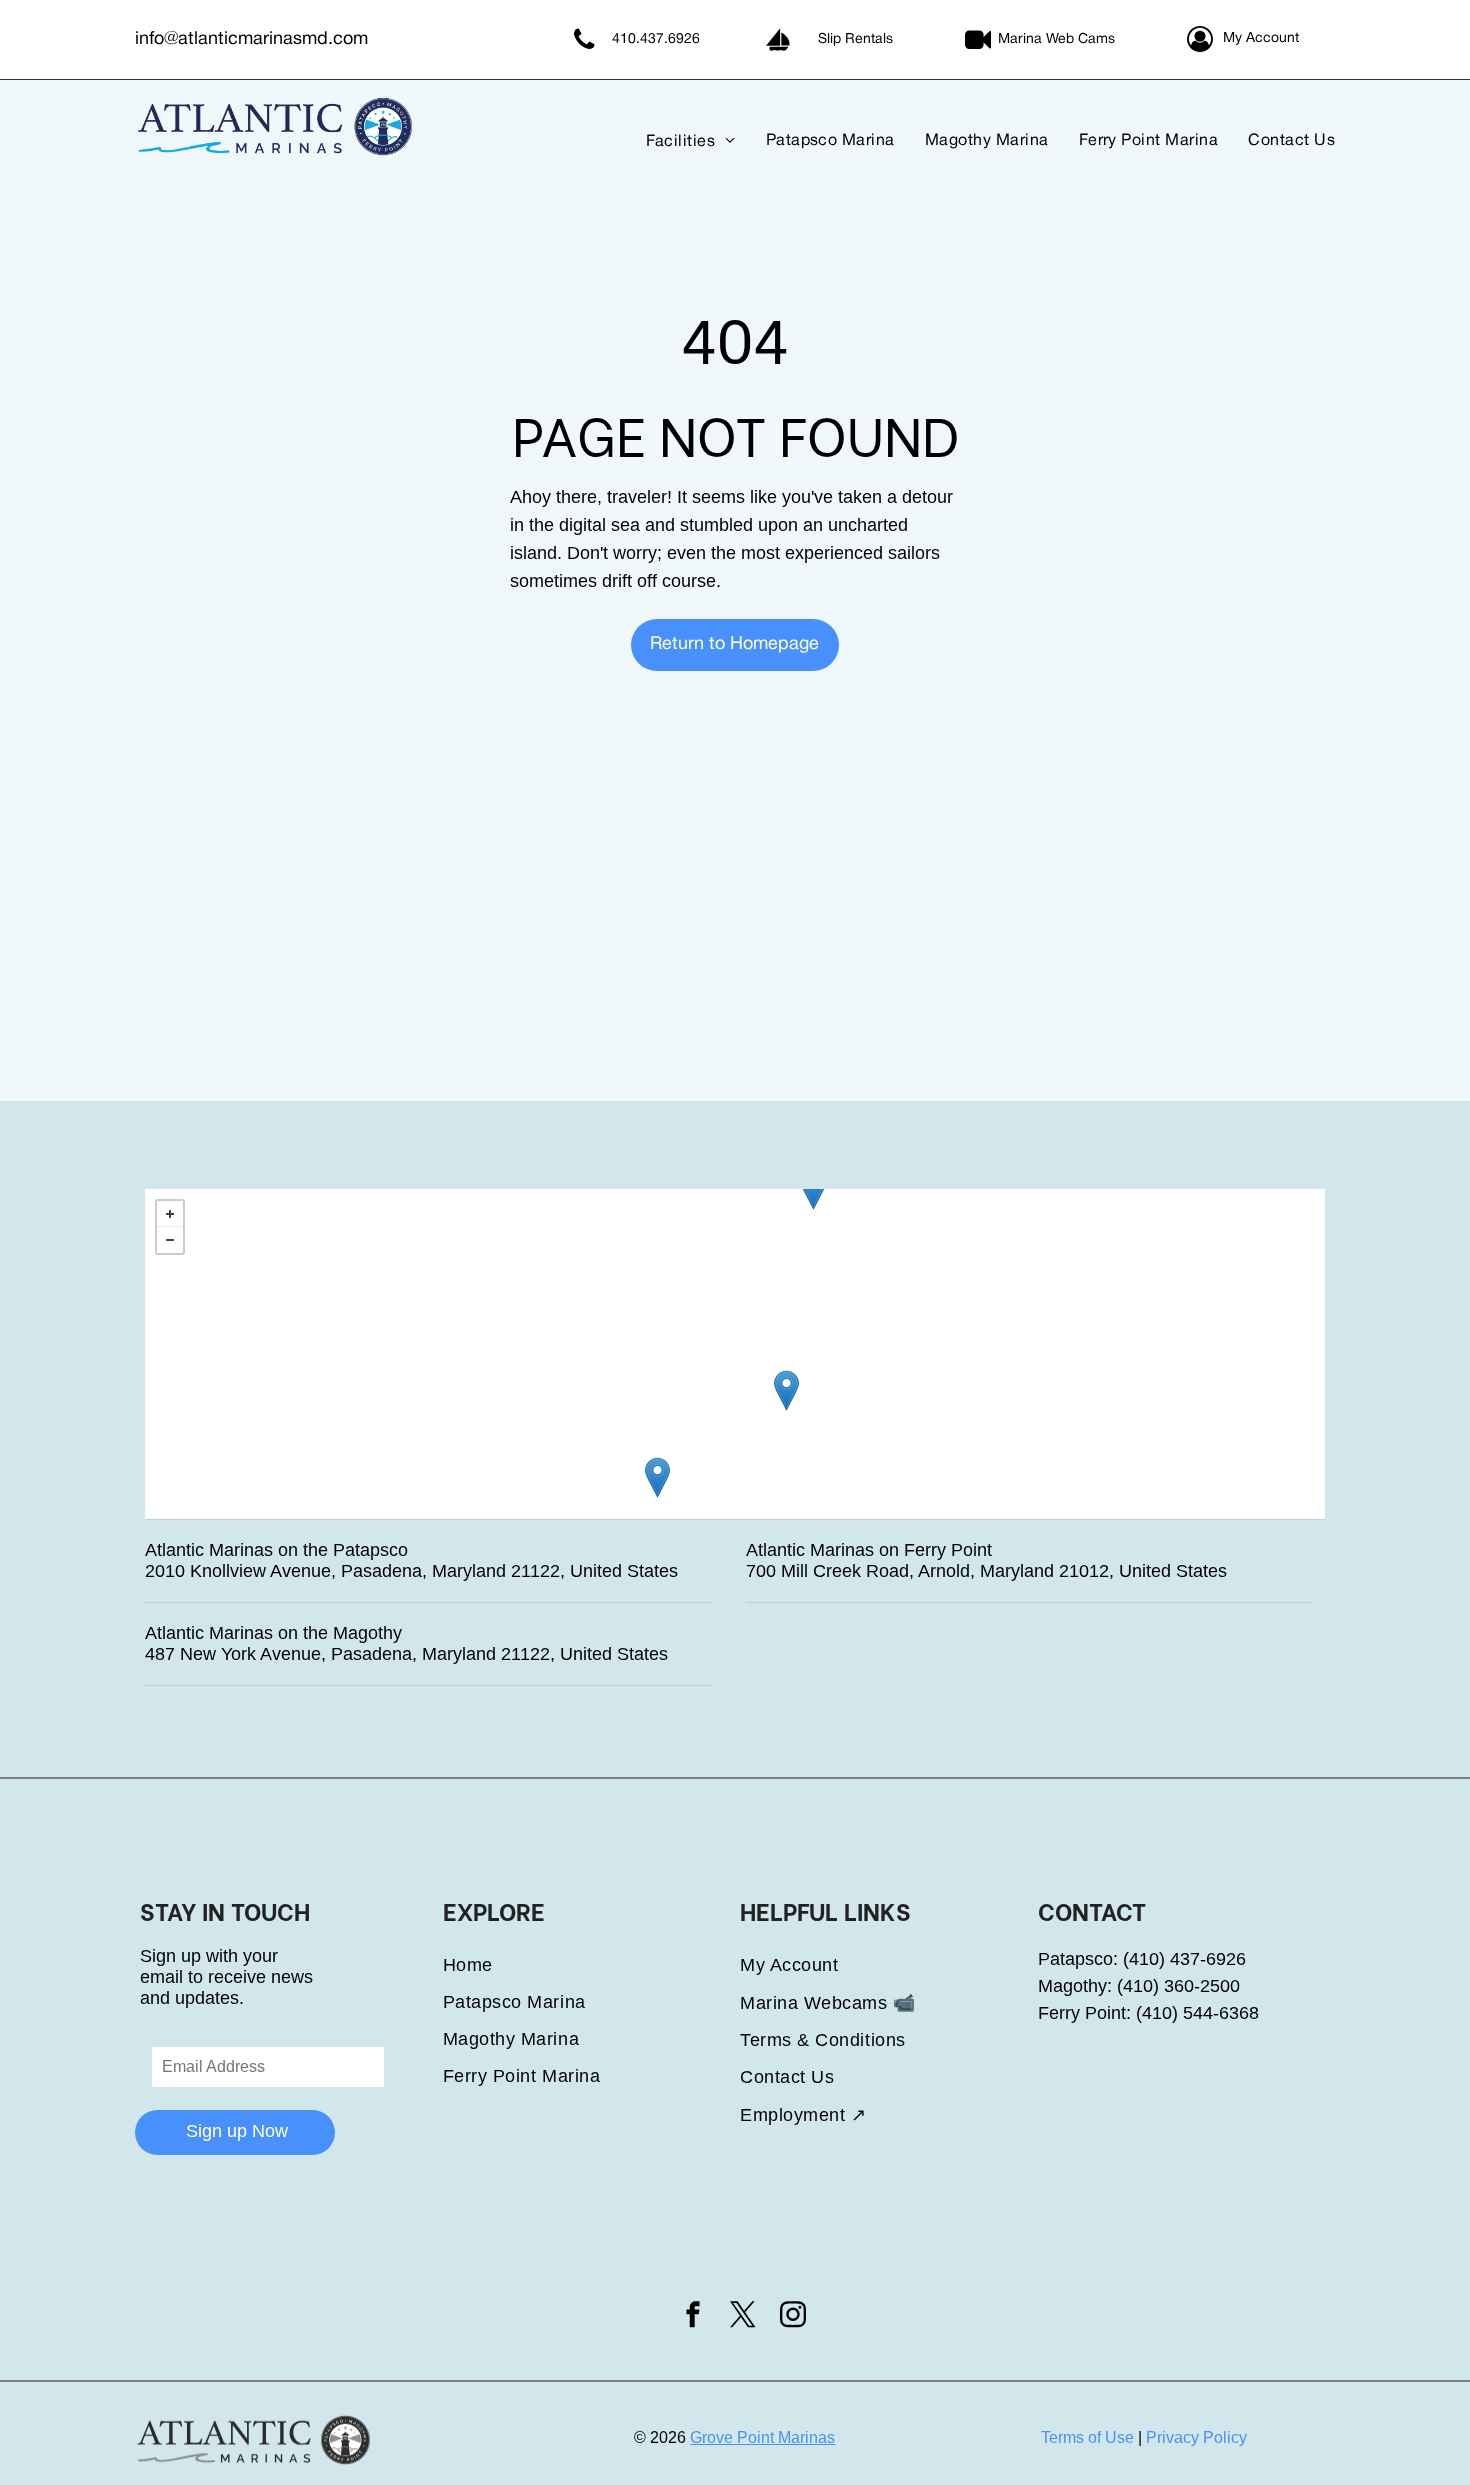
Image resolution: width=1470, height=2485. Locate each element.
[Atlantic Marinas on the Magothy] (786, 1390)
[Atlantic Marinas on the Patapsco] (813, 1189)
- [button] (170, 1240)
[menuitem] (676, 141)
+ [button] (170, 1214)
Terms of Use (1087, 2437)
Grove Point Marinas (762, 2437)
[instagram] (793, 2317)
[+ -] (735, 1354)
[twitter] (743, 2317)
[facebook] (693, 2317)
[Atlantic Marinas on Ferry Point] (657, 1477)
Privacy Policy (1196, 2437)
